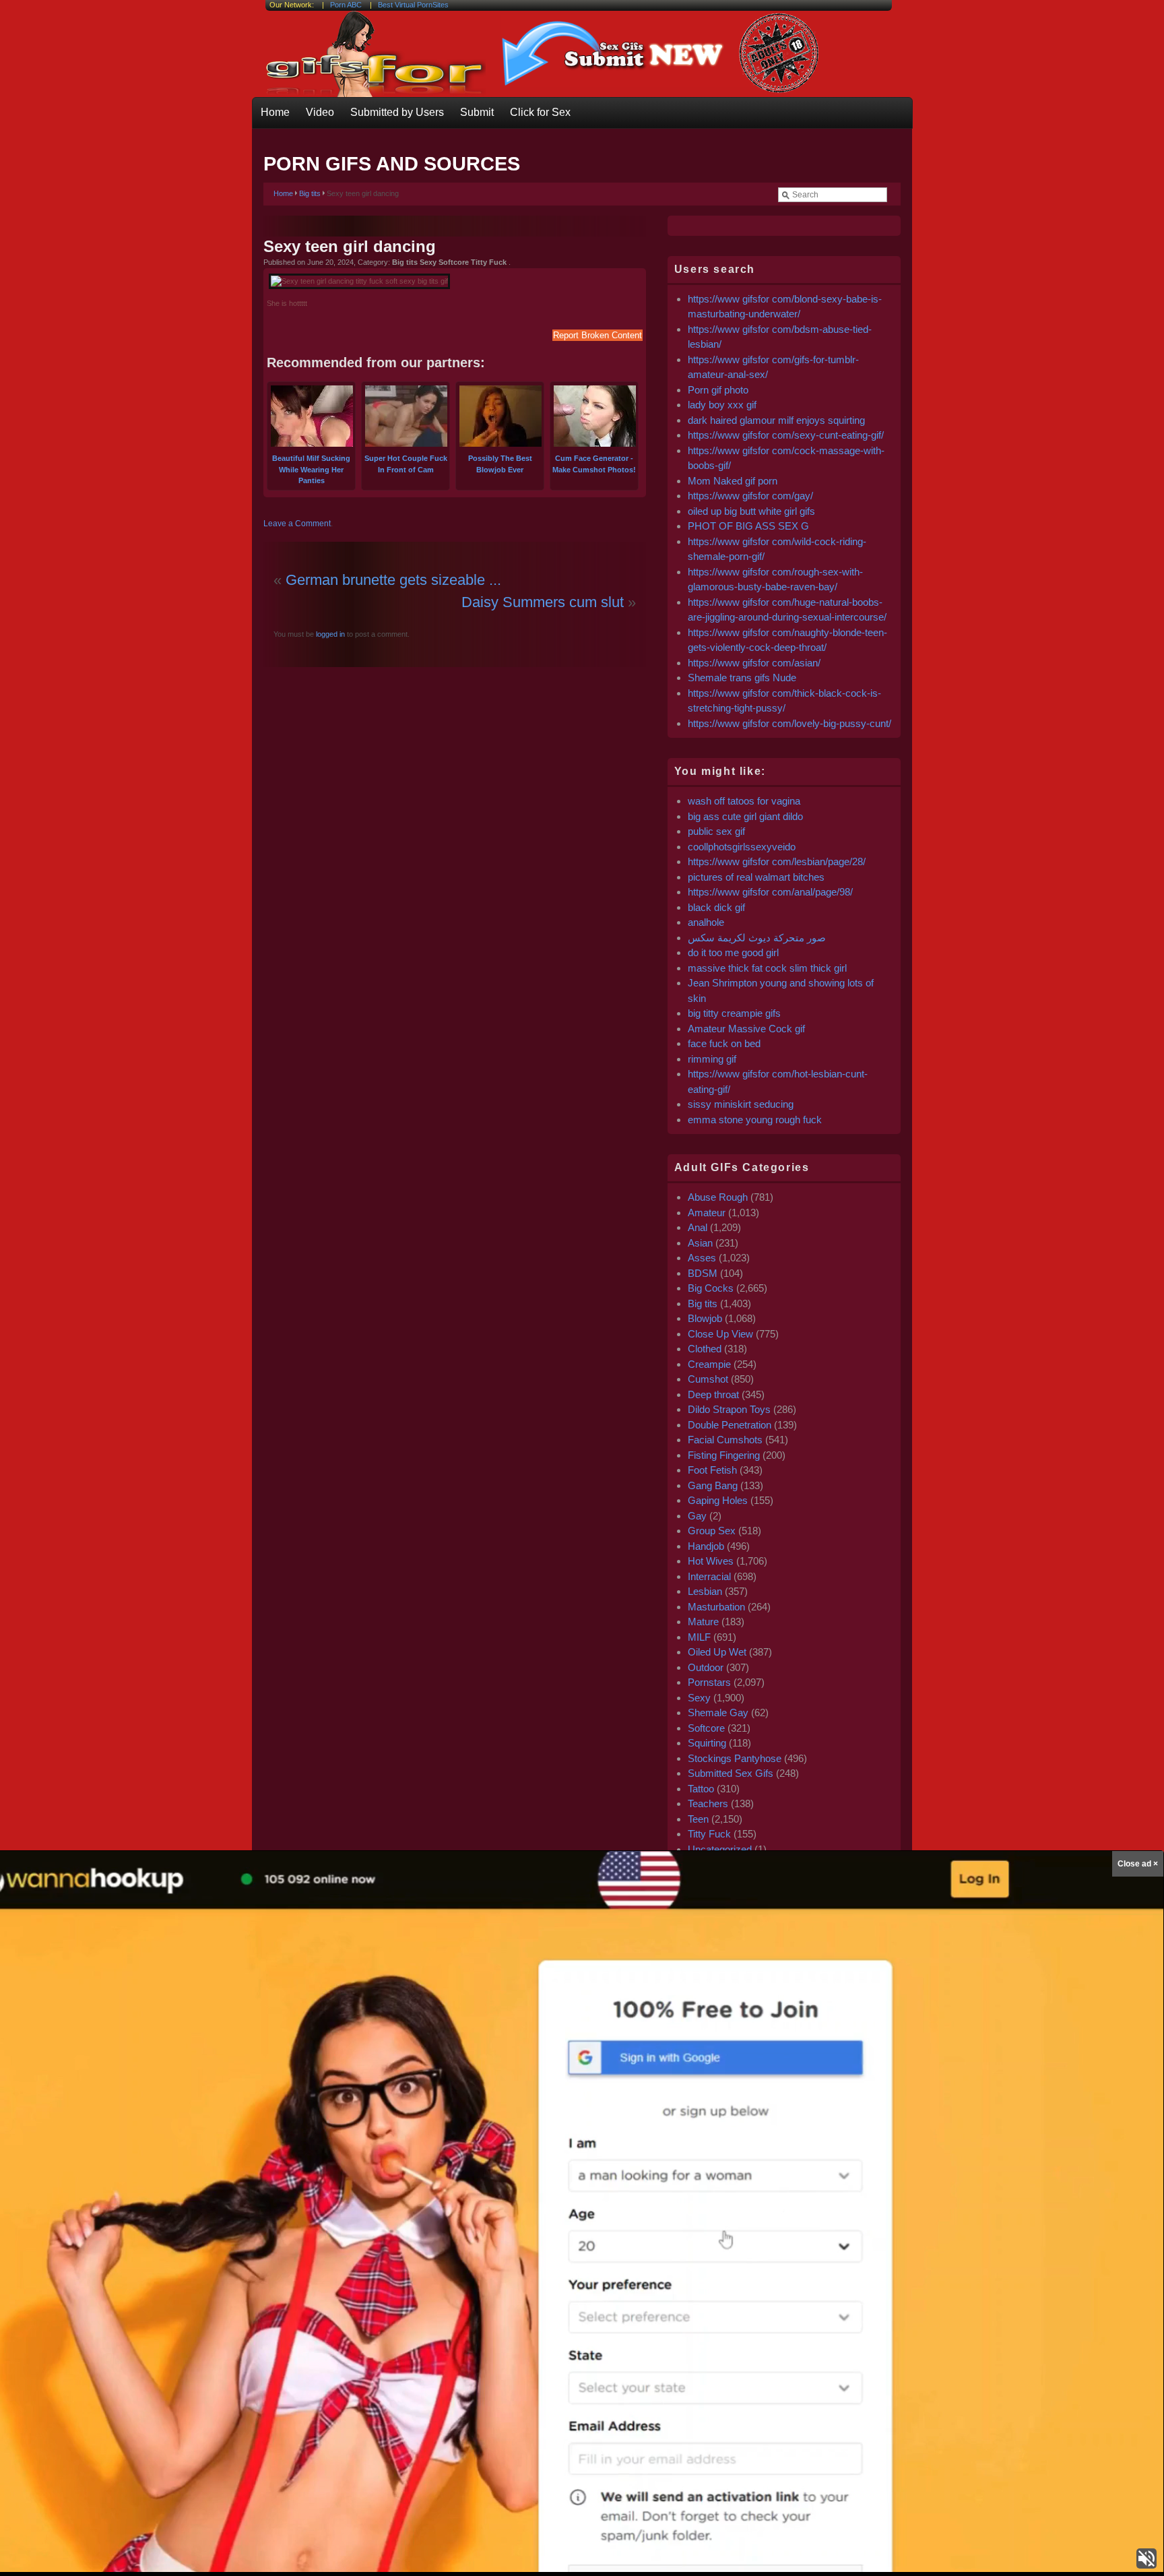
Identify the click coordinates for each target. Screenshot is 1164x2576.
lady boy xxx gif (722, 405)
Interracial (709, 1576)
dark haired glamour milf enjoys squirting (776, 420)
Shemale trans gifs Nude (742, 678)
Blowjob (705, 1318)
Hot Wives (711, 1561)
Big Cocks (711, 1288)
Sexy (699, 1698)
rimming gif (712, 1059)
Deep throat (713, 1394)
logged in (329, 634)
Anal (698, 1227)
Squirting (707, 1743)
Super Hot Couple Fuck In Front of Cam (406, 464)
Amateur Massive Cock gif (746, 1029)
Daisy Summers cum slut (543, 602)
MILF (699, 1637)
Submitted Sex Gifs (731, 1773)
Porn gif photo (718, 390)
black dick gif (716, 907)
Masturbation (716, 1607)
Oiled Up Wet (717, 1652)
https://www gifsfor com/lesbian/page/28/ (777, 861)
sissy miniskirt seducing (741, 1104)
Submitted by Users (397, 112)
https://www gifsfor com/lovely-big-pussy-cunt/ (789, 723)
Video (320, 112)
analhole (706, 922)
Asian (700, 1243)
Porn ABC (346, 5)
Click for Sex (540, 112)
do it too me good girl (733, 952)
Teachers (708, 1803)
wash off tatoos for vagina (744, 801)
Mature (703, 1622)
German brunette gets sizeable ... (393, 580)
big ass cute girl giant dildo (745, 816)
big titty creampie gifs (734, 1013)
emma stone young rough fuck (755, 1120)
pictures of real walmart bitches (756, 877)
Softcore (706, 1728)
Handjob (706, 1546)
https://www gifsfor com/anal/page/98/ (770, 892)
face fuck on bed (724, 1043)
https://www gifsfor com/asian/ (754, 663)
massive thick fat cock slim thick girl (767, 968)
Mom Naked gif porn (733, 481)
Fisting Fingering (724, 1455)
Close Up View (720, 1334)
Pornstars (709, 1682)
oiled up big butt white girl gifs (751, 511)
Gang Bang (713, 1485)
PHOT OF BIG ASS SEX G (748, 526)
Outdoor (706, 1667)
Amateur (707, 1213)
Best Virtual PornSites (413, 5)
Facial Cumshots (725, 1440)
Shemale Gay (718, 1713)
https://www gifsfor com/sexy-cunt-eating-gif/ (786, 435)
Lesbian (705, 1591)
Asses (702, 1258)
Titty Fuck (709, 1834)
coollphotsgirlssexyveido (742, 847)
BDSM (703, 1273)
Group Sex (712, 1531)
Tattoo (701, 1789)
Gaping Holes (718, 1500)
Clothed (705, 1349)
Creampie (709, 1364)
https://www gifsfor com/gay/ (750, 496)
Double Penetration (730, 1425)
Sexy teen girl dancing (350, 246)
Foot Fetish (712, 1470)
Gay (697, 1516)
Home (275, 112)
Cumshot (708, 1379)
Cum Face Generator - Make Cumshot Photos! (594, 464)
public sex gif (716, 831)
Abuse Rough (718, 1197)
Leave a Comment (297, 524)
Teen (698, 1819)
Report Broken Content (597, 335)
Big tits (310, 193)
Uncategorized (720, 1849)
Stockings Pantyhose (735, 1758)
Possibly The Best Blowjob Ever (500, 464)
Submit (477, 112)
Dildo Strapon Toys (729, 1409)
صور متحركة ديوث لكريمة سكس (757, 938)
